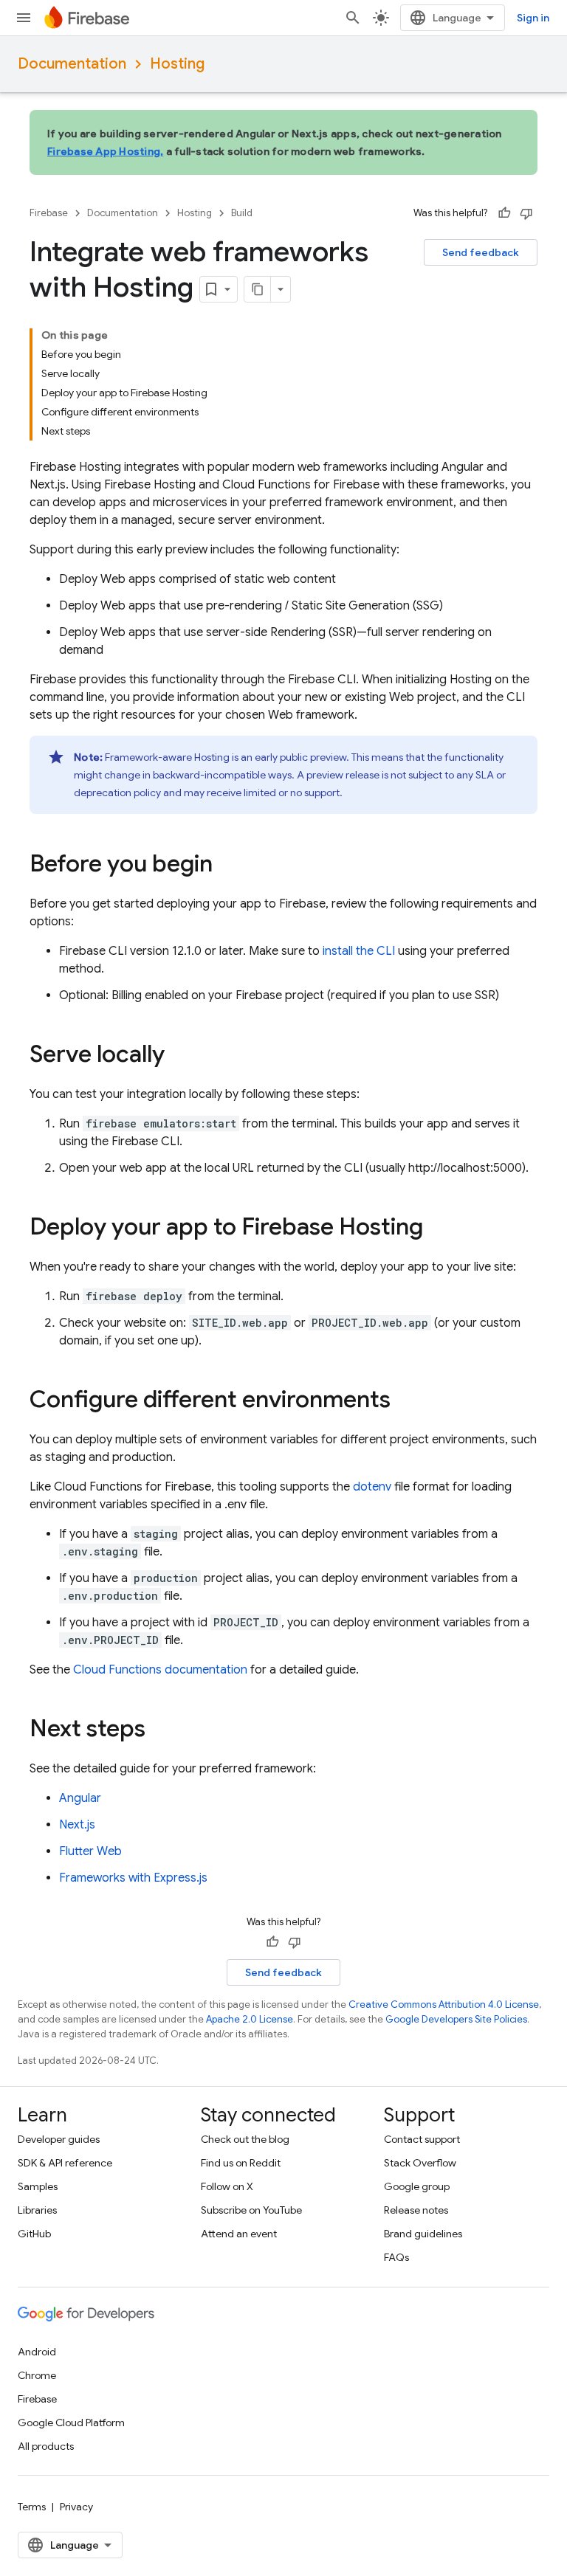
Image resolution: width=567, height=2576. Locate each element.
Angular (80, 1798)
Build (242, 213)
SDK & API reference (65, 2163)
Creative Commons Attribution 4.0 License (444, 2004)
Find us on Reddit (241, 2163)
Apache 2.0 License (250, 2019)
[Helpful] (504, 213)
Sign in (533, 18)
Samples (38, 2186)
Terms (32, 2507)
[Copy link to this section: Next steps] (160, 1730)
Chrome (37, 2375)
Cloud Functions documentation (160, 1670)
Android (37, 2352)
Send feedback (481, 252)
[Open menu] (24, 18)
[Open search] (353, 18)
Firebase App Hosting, (105, 151)
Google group (417, 2186)
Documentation (72, 64)
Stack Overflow (420, 2163)
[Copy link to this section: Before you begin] (227, 866)
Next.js (77, 1825)
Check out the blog (245, 2139)
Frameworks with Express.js (133, 1878)
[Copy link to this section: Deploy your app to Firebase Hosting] (438, 1229)
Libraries (37, 2210)
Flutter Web (90, 1851)
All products (46, 2446)
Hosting (177, 64)
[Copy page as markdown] (258, 289)
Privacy (76, 2507)
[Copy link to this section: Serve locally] (179, 1056)
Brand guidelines (423, 2234)
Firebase (49, 213)
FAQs (396, 2257)
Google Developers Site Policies (456, 2019)
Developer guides (59, 2139)
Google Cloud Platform (71, 2423)
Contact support (422, 2139)
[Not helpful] (526, 213)
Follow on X (227, 2186)
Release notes (416, 2210)
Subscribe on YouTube (251, 2210)
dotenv (372, 1487)
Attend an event (239, 2234)
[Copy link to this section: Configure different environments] (405, 1401)
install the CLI (359, 951)
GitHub (34, 2234)
